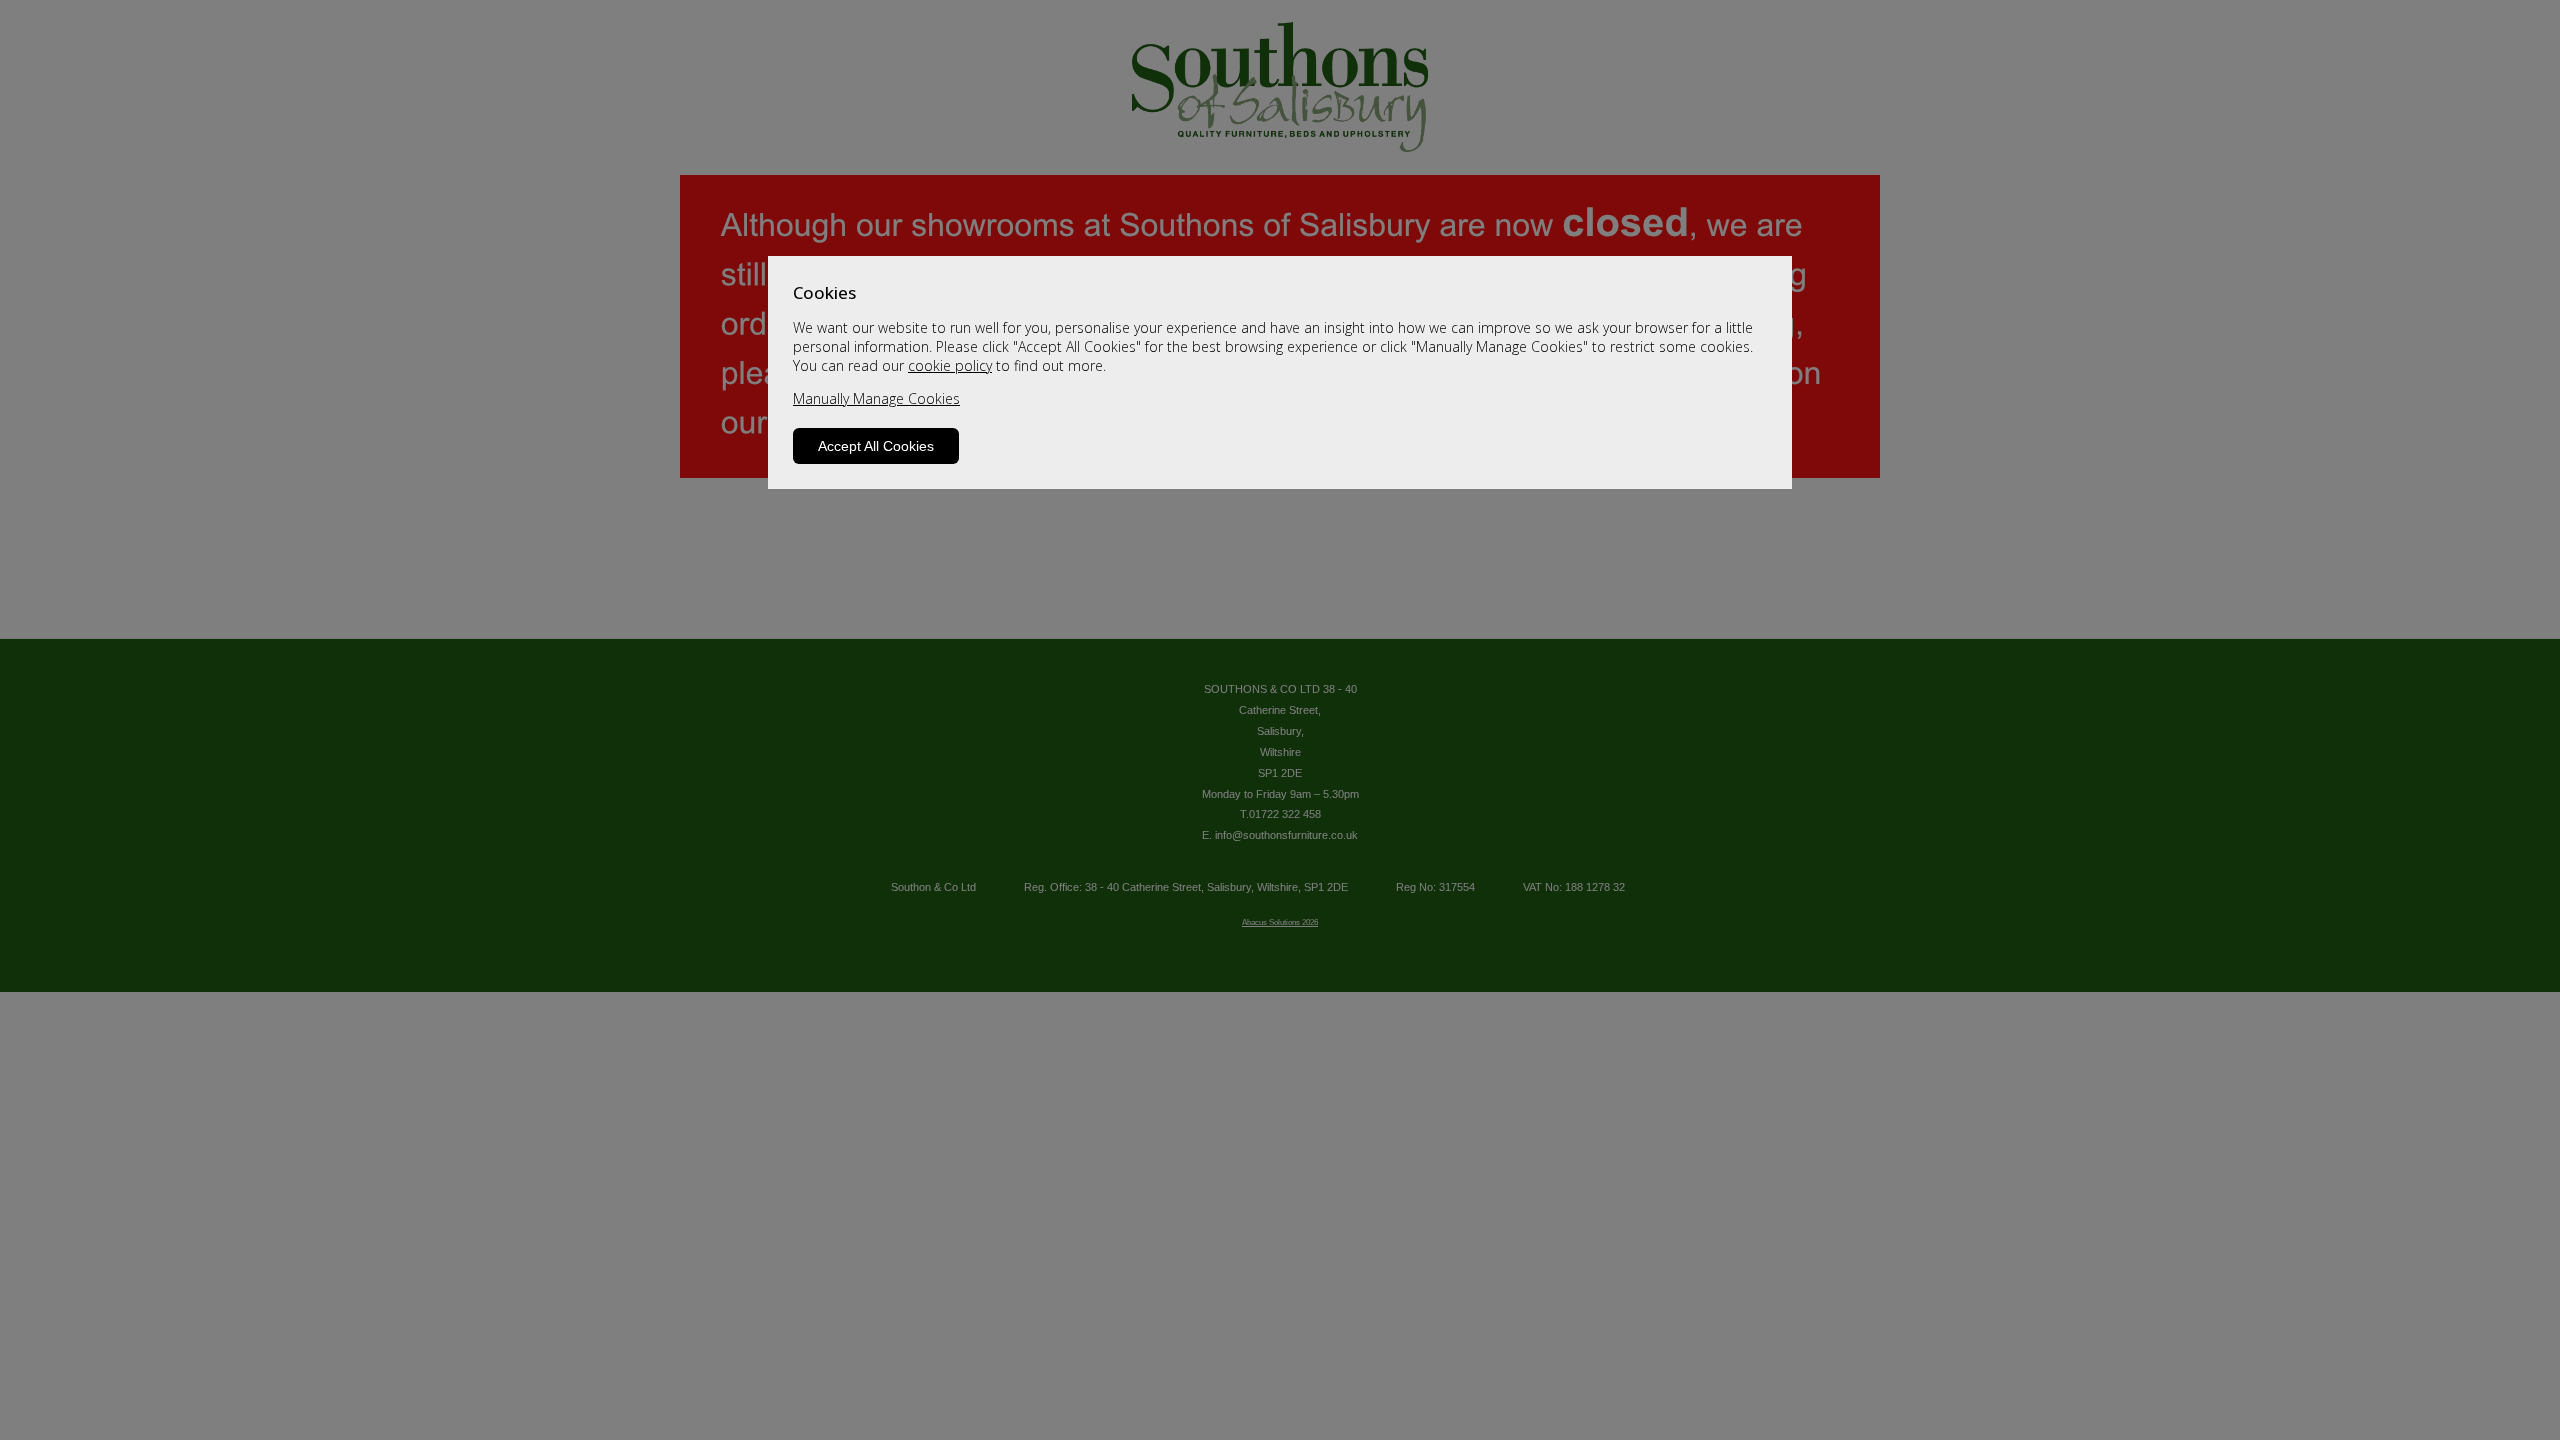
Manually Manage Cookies (876, 398)
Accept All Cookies (876, 446)
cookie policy (950, 365)
